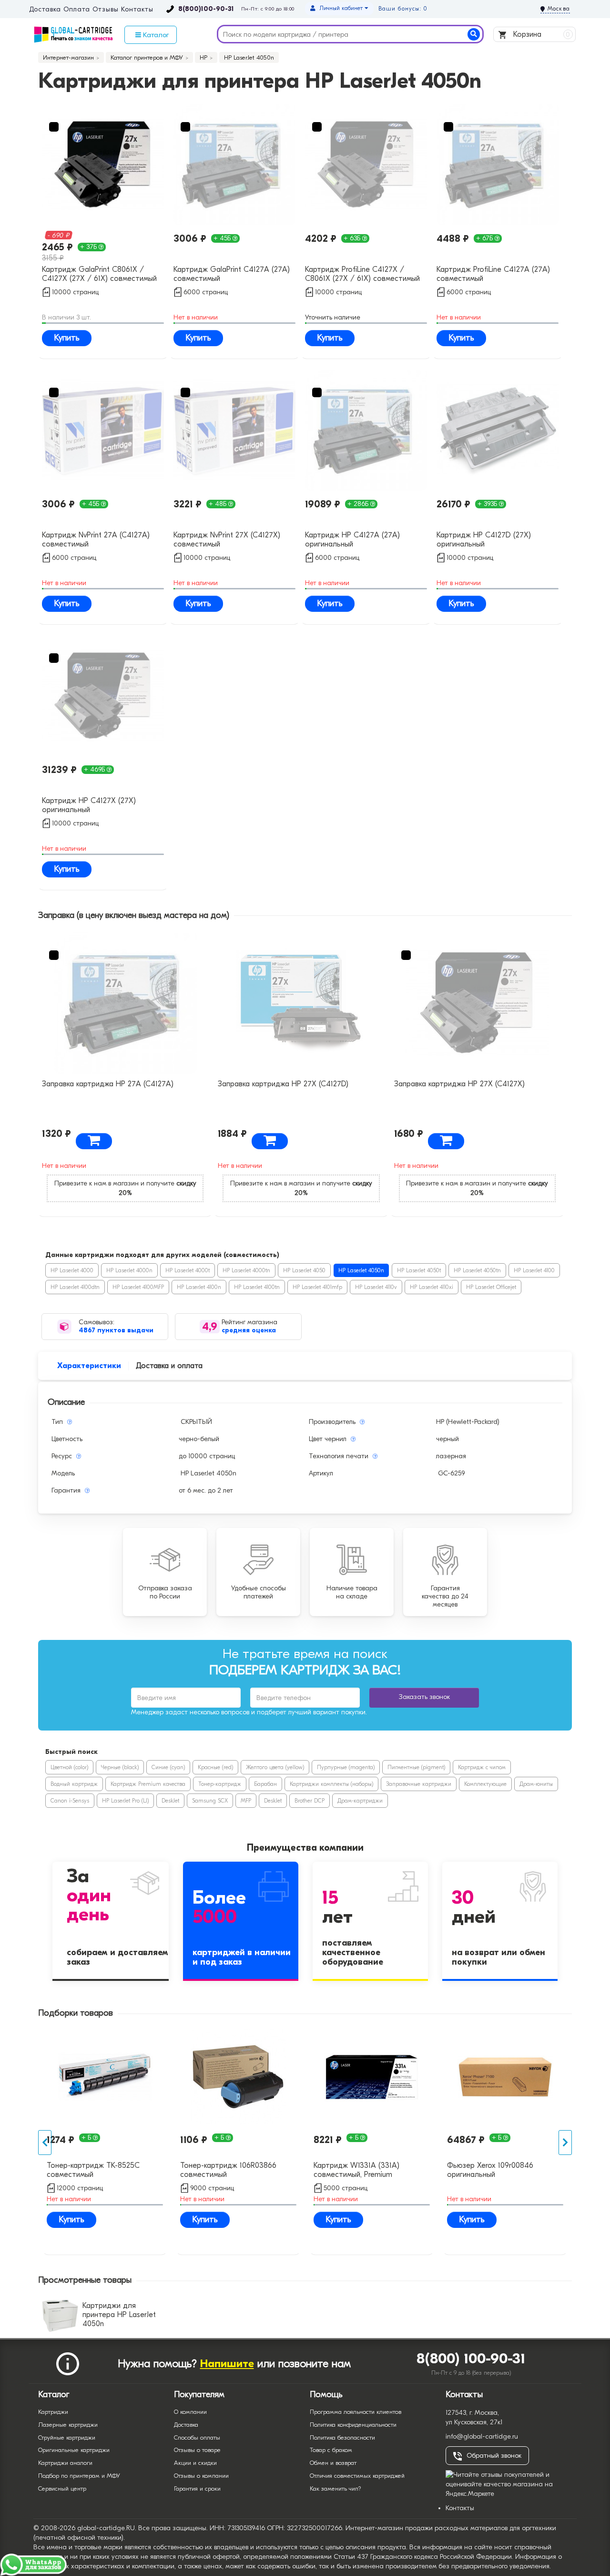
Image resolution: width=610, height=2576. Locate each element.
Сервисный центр (62, 2488)
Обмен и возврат (333, 2463)
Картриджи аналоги (65, 2463)
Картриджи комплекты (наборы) (331, 1784)
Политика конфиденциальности (353, 2425)
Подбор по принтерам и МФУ (79, 2476)
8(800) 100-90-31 (471, 2359)
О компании (190, 2412)
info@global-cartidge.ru (482, 2437)
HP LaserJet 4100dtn (75, 1287)
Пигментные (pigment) (416, 1767)
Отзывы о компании (201, 2476)
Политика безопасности (342, 2437)
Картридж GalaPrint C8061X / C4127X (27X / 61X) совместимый (99, 274)
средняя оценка (249, 1330)
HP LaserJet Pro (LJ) (125, 1801)
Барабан (265, 1784)
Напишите (227, 2364)
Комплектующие (485, 1784)
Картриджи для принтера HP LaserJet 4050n (119, 2315)
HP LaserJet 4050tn (477, 1270)
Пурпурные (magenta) (346, 1767)
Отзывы (105, 10)
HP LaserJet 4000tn (246, 1270)
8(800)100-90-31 (206, 9)
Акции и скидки (195, 2463)
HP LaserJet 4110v (376, 1287)
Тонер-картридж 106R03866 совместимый (228, 2170)
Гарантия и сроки (197, 2488)
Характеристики (89, 1366)
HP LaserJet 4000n (129, 1270)
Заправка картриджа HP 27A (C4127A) (108, 1084)
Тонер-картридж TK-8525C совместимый (93, 2170)
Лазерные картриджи (68, 2425)
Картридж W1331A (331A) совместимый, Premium (356, 2170)
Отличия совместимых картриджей (357, 2476)
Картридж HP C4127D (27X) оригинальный (484, 540)
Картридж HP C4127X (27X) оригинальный (89, 805)
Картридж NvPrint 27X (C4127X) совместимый (227, 540)
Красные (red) (215, 1767)
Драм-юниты (536, 1784)
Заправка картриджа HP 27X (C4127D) (283, 1084)
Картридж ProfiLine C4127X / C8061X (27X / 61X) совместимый (362, 274)
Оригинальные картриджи (74, 2450)
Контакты (137, 10)
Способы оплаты (197, 2437)
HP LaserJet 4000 (72, 1270)
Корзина (541, 34)
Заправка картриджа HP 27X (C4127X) (459, 1084)
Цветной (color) (69, 1767)
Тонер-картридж (220, 1784)
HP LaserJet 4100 (534, 1270)
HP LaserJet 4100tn (257, 1287)
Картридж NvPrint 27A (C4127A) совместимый (96, 540)
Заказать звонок (424, 1697)
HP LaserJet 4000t (188, 1270)
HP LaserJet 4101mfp (317, 1287)
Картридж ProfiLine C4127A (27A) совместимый (493, 274)
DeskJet (170, 1801)
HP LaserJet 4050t (419, 1270)
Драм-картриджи (360, 1801)
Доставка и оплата (169, 1366)
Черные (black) (120, 1767)
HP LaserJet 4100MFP (138, 1287)
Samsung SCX (210, 1801)
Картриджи (53, 2412)
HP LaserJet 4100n (199, 1287)
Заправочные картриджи (419, 1784)
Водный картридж (74, 1784)
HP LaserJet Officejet (491, 1287)
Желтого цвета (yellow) (275, 1767)
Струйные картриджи (67, 2437)
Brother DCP (310, 1801)
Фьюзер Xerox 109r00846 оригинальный (490, 2170)
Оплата (76, 10)
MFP (246, 1801)
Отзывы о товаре (197, 2450)
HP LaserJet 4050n (361, 1270)
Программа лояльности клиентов (356, 2412)
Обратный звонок (494, 2456)
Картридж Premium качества (148, 1784)
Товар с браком (331, 2450)
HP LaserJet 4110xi (432, 1287)
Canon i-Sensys (70, 1801)
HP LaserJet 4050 (304, 1270)
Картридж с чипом (482, 1767)
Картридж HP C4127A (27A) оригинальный (352, 540)
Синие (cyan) (168, 1767)
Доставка (45, 10)
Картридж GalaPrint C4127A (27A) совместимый (232, 274)
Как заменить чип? (335, 2488)
